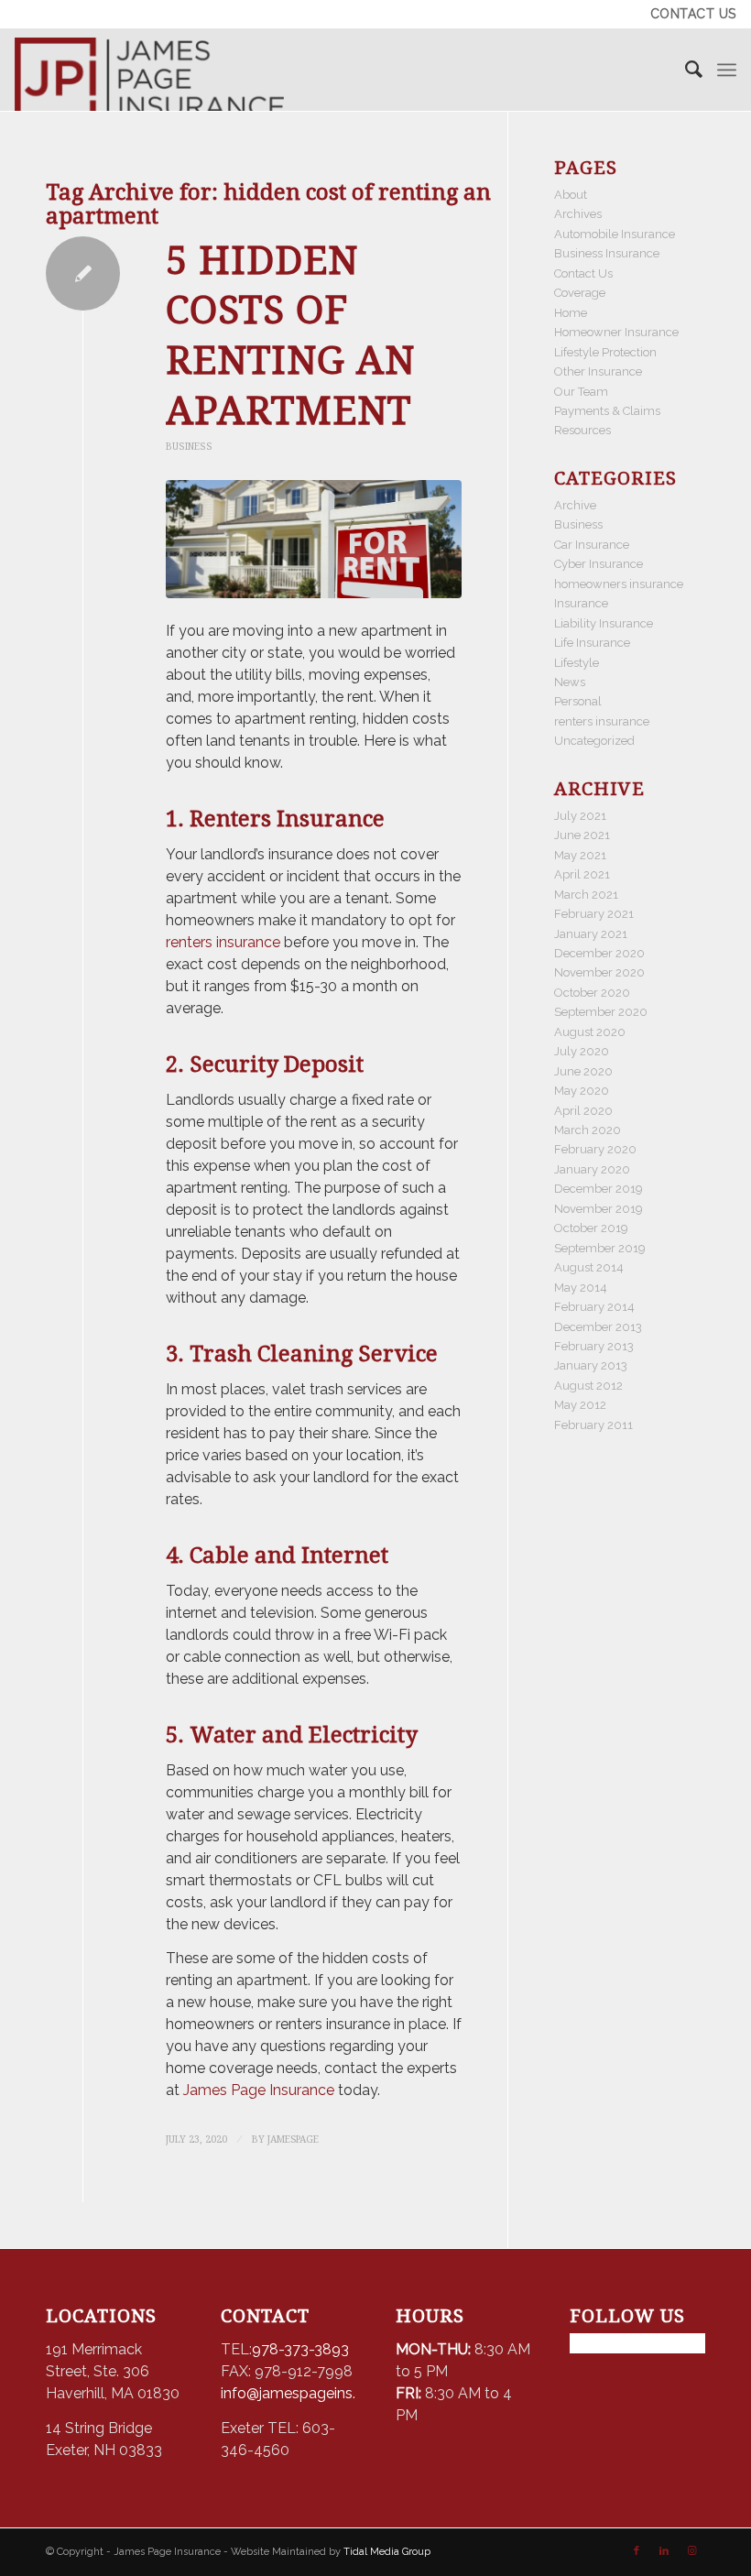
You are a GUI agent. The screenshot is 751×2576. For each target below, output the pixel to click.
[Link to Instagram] (691, 2551)
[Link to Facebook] (637, 2551)
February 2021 (594, 914)
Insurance (581, 603)
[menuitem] (689, 14)
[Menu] (727, 70)
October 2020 (592, 993)
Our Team (581, 392)
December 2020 (599, 953)
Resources (582, 430)
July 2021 (580, 816)
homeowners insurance (619, 584)
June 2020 (583, 1071)
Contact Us (583, 273)
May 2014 (581, 1288)
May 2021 (580, 855)
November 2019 (599, 1209)
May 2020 (582, 1091)
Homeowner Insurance (616, 332)
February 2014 (594, 1307)
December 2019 (599, 1189)
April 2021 (582, 874)
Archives (578, 214)
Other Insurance (598, 371)
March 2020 (588, 1130)
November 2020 (599, 972)
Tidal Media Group (387, 2552)
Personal (578, 701)
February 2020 (595, 1149)
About (571, 195)
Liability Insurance (604, 623)
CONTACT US (693, 14)
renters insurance (223, 942)
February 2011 (593, 1425)
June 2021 (582, 835)
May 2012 (580, 1405)
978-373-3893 (300, 2349)
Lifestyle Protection (605, 352)
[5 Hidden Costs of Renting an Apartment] (314, 540)
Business (189, 446)
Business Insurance (607, 253)
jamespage (293, 2139)
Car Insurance (592, 545)
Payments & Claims (607, 411)
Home (571, 313)
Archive (575, 505)
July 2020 (582, 1051)
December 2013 (598, 1327)
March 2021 (586, 895)
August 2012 (588, 1386)
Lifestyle (577, 663)
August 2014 (589, 1267)
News (570, 682)
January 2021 (591, 934)
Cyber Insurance (599, 564)
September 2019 (600, 1248)
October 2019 (591, 1228)
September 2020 (601, 1012)
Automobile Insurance (615, 234)
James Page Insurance (257, 2090)
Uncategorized (594, 741)
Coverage (580, 293)
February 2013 (594, 1346)
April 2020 (583, 1111)
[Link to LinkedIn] (664, 2551)
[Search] (685, 70)
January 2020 (592, 1169)
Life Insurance (592, 643)
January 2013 (591, 1365)
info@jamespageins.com (304, 2393)
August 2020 (590, 1032)
